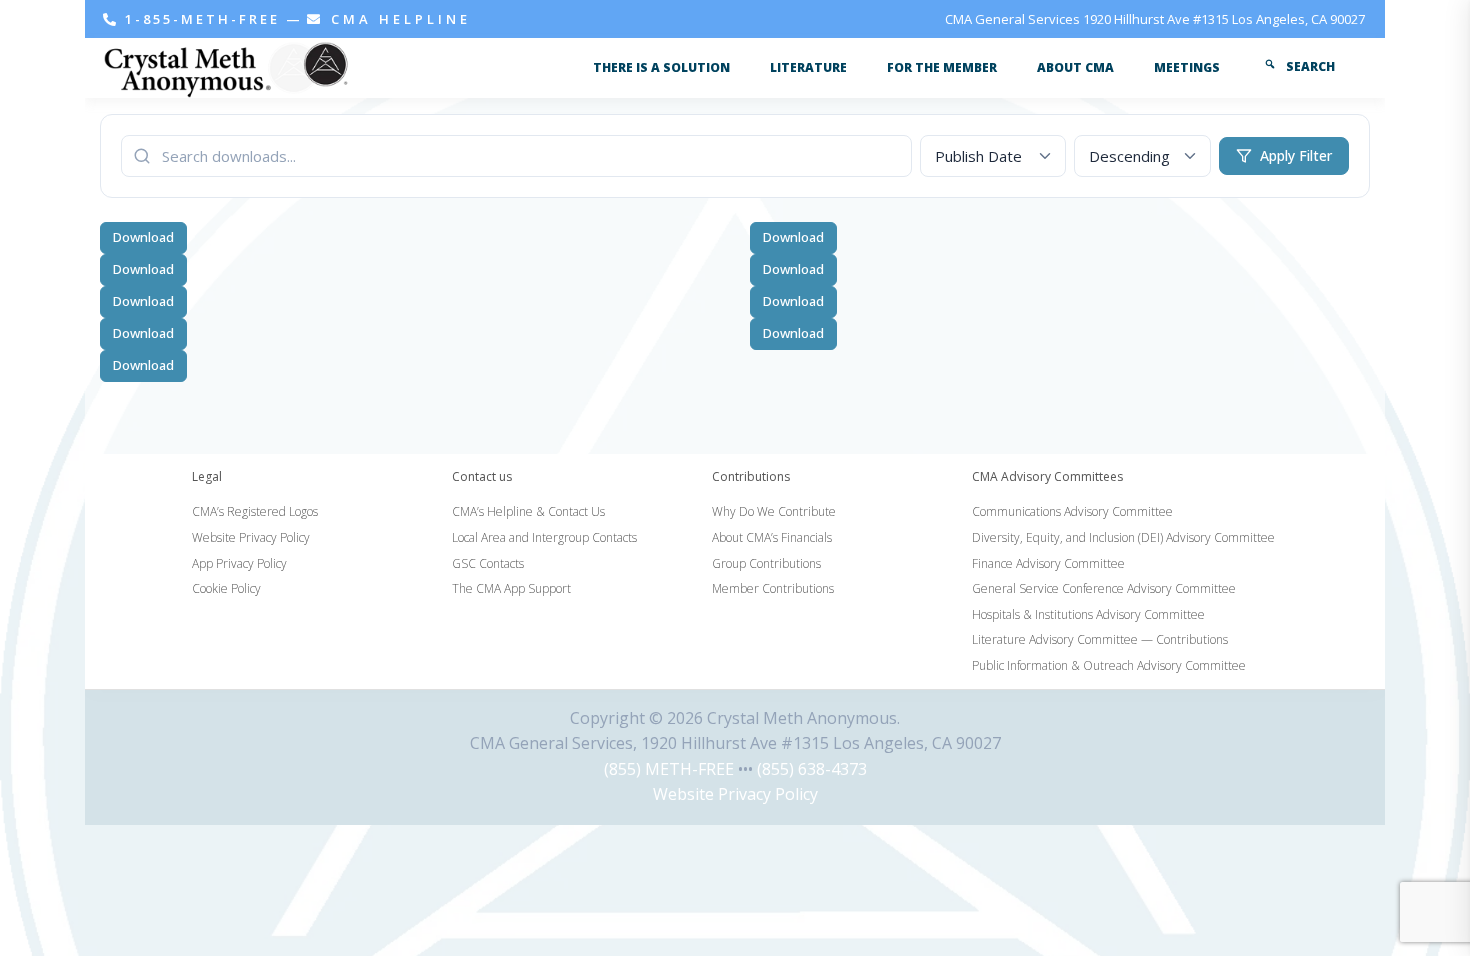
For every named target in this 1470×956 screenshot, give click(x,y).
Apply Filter (1296, 155)
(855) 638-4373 (812, 769)
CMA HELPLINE (397, 19)
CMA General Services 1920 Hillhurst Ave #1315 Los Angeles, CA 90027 (1155, 19)
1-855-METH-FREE (202, 19)
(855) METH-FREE (669, 769)
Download (143, 237)
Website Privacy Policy (735, 794)
